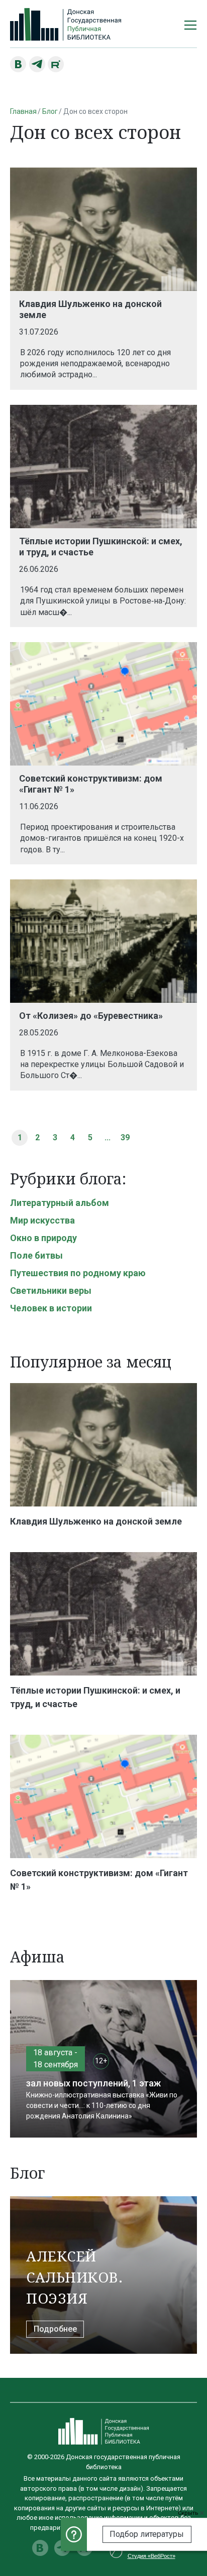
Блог (50, 111)
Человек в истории (51, 1308)
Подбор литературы (147, 2534)
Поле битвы (36, 1255)
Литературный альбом (60, 1203)
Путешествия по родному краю (78, 1273)
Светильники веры (51, 1291)
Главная (23, 111)
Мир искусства (42, 1220)
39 (125, 1138)
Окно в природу (43, 1238)
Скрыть (189, 2513)
